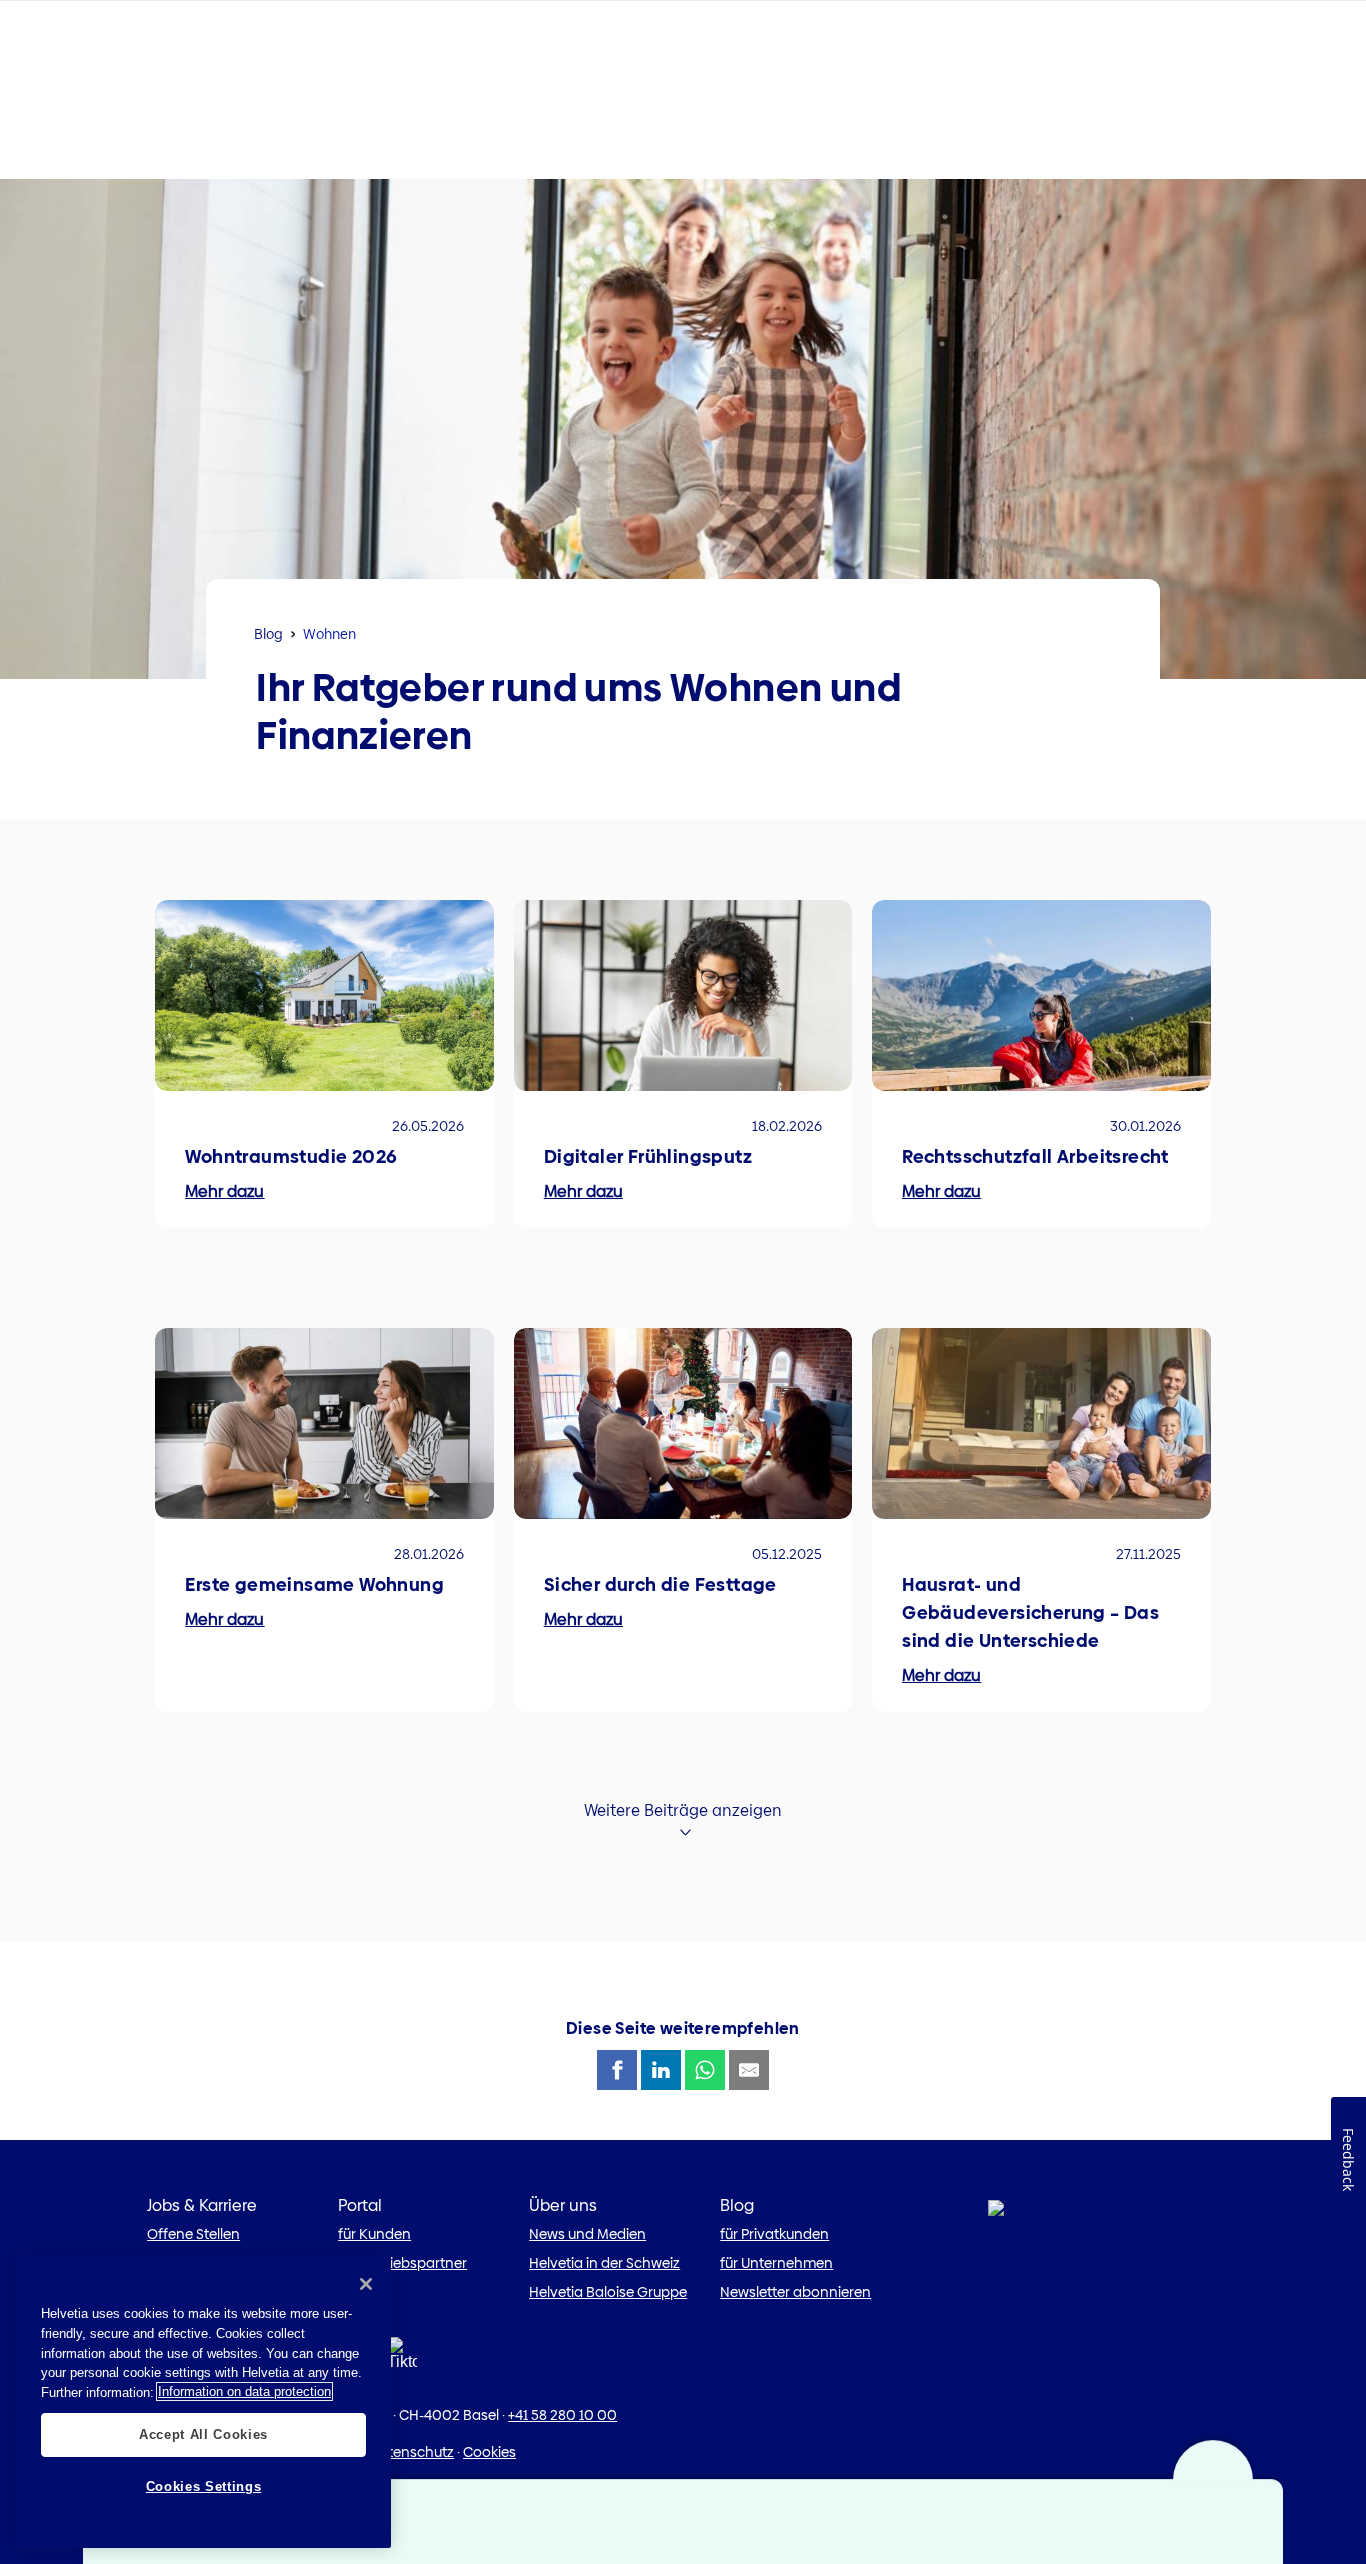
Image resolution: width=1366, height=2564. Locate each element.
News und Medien (587, 2234)
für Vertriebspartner (402, 2263)
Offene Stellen (193, 2234)
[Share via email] (749, 2070)
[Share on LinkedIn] (661, 2070)
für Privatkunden (774, 2234)
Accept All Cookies (203, 2433)
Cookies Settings (204, 2486)
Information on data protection (244, 2391)
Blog (268, 634)
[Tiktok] (402, 2359)
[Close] (366, 2284)
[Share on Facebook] (617, 2070)
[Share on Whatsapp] (705, 2070)
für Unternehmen (776, 2263)
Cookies (489, 2452)
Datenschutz (411, 2452)
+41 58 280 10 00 (562, 2415)
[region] (203, 2401)
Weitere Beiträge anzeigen (683, 1810)
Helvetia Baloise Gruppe (608, 2292)
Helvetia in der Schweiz (604, 2263)
